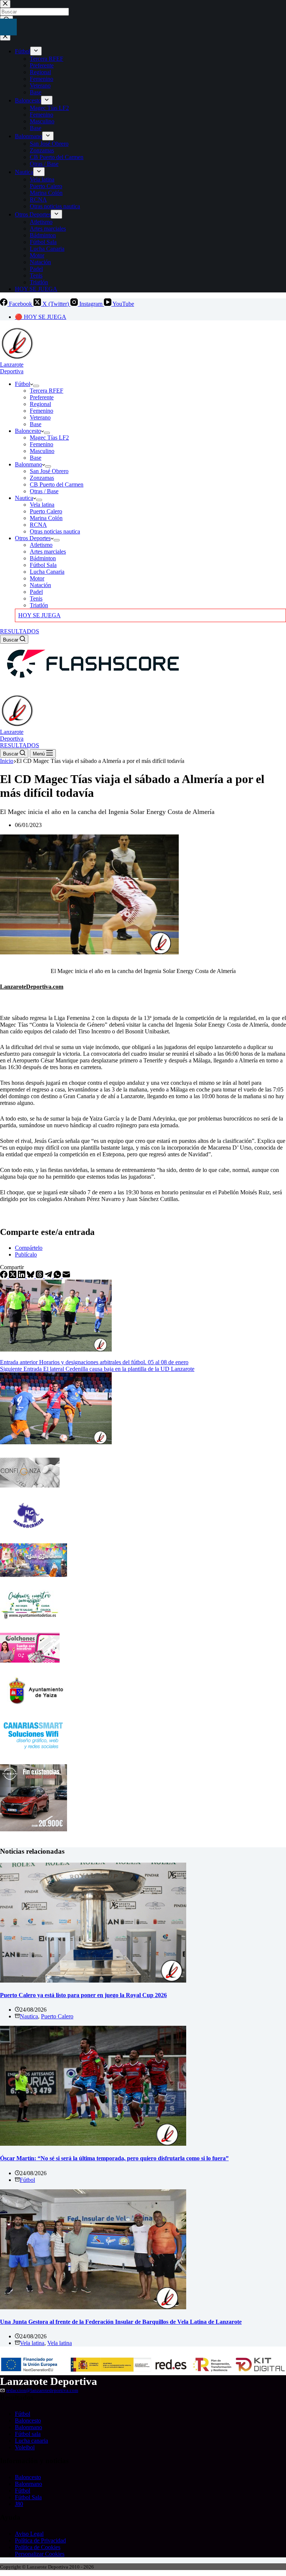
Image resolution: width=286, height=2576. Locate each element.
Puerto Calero (46, 511)
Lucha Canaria (47, 572)
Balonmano (28, 464)
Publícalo (26, 1254)
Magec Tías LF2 (49, 438)
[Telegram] (49, 1276)
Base (36, 424)
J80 (19, 2504)
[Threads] (40, 1276)
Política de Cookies (38, 2547)
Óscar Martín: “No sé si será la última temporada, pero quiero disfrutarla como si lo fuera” (114, 2158)
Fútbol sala (28, 2434)
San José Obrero (49, 471)
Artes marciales (48, 552)
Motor (37, 578)
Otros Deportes (33, 538)
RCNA (38, 525)
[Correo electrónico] (66, 1276)
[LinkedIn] (22, 1276)
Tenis (36, 598)
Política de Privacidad (40, 2540)
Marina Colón (46, 518)
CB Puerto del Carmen (57, 484)
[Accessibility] (8, 27)
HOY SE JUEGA (39, 615)
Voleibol (25, 2447)
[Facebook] (4, 1276)
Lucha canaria (31, 2441)
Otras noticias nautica (55, 531)
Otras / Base (44, 491)
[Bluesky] (31, 1276)
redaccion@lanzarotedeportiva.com (42, 2390)
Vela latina (42, 505)
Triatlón (39, 605)
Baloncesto (28, 431)
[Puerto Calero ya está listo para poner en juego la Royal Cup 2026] (93, 1981)
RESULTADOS (20, 631)
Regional (40, 404)
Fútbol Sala (43, 565)
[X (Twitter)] (13, 1276)
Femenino (42, 411)
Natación (40, 585)
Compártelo (29, 1248)
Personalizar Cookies (40, 2554)
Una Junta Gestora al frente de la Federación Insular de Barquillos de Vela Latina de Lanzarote (121, 2322)
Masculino (42, 451)
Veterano (40, 417)
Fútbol (23, 384)
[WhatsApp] (58, 1276)
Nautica (24, 498)
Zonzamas (42, 478)
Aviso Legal (29, 2534)
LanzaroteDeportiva (12, 368)
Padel (36, 592)
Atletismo (41, 545)
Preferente (42, 397)
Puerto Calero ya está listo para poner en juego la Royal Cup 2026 (83, 1995)
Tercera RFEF (47, 391)
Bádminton (43, 558)
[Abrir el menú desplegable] (36, 386)
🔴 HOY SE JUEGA (41, 317)
